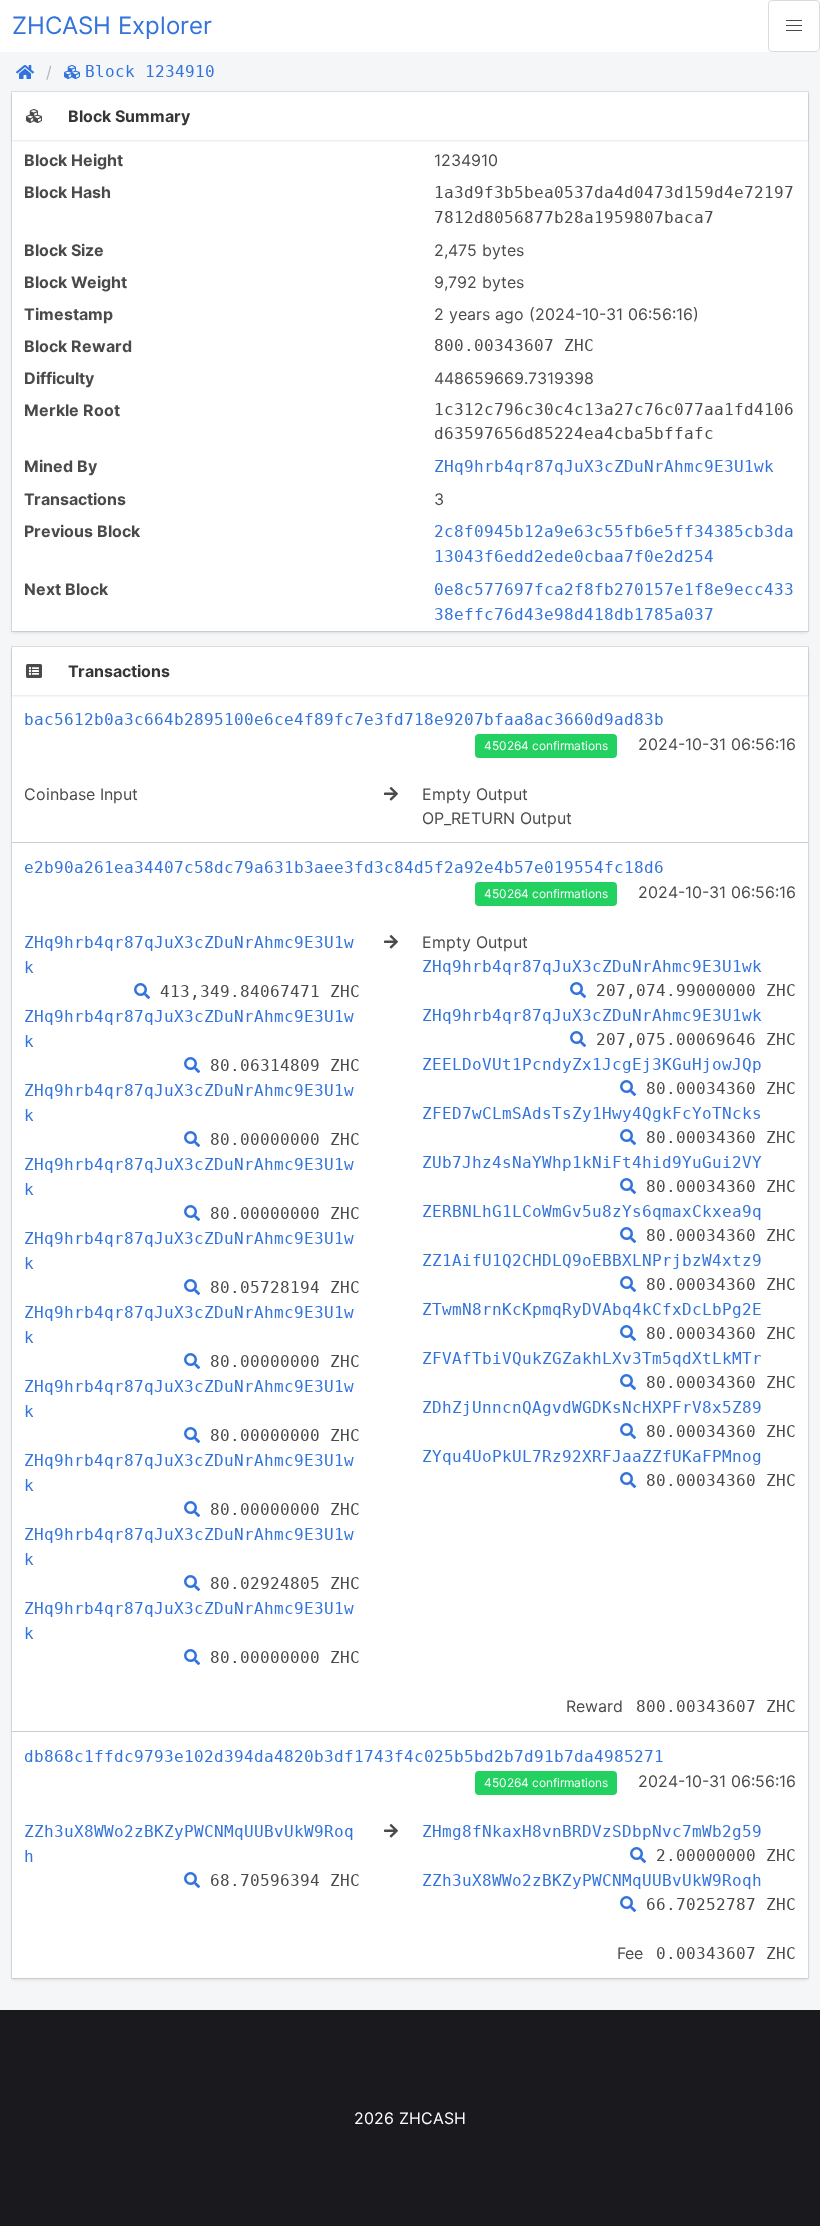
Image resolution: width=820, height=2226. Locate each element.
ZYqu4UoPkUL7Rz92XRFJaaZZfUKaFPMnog (592, 1456)
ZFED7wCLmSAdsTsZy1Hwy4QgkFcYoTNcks (592, 1113)
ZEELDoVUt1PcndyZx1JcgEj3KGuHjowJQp (592, 1064)
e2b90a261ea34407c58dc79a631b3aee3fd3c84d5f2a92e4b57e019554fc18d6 (344, 867)
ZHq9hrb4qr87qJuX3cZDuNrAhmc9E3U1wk (604, 466)
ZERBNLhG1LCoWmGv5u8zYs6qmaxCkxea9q (592, 1211)
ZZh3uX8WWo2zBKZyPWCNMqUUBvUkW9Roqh (592, 1880)
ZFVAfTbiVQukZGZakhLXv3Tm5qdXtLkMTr (592, 1358)
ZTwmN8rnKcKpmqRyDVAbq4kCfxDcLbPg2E (592, 1309)
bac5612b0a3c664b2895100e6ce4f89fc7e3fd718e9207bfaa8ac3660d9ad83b (344, 719)
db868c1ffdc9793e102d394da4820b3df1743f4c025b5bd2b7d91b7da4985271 (344, 1756)
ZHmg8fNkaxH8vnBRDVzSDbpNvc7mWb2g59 (592, 1831)
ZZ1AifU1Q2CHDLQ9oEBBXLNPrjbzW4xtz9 (592, 1260)
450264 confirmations (546, 745)
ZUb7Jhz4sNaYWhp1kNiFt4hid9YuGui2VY (592, 1162)
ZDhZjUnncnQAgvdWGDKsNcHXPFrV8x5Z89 (592, 1407)
